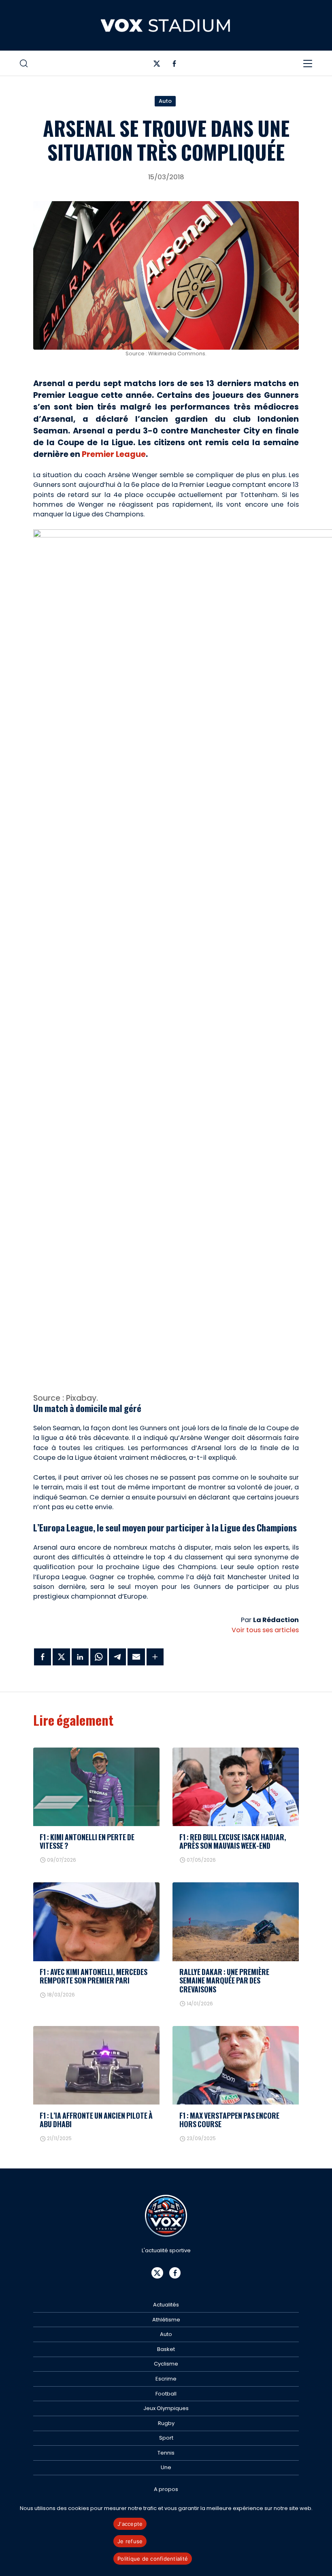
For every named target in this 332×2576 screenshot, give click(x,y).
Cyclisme (166, 2364)
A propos (166, 2489)
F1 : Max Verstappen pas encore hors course (229, 2120)
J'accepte (130, 2524)
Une (166, 2467)
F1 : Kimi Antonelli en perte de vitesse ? (87, 1841)
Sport (166, 2438)
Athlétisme (166, 2320)
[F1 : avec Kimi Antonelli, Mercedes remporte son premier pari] (96, 1922)
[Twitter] (157, 65)
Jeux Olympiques (166, 2408)
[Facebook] (174, 65)
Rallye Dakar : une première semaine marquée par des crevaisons (224, 1980)
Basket (166, 2349)
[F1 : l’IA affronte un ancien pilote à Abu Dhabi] (96, 2065)
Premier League (114, 454)
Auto (165, 101)
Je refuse (130, 2541)
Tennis (166, 2453)
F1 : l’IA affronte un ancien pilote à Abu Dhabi (96, 2120)
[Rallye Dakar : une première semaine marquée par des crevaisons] (236, 1922)
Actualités (166, 2305)
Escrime (166, 2379)
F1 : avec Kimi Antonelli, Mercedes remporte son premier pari (94, 1976)
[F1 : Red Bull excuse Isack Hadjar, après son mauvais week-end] (236, 1787)
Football (166, 2394)
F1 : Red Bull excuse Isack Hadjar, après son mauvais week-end (233, 1841)
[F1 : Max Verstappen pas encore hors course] (236, 2065)
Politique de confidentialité (153, 2559)
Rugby (166, 2423)
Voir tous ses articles (265, 1630)
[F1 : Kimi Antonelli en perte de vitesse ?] (96, 1787)
